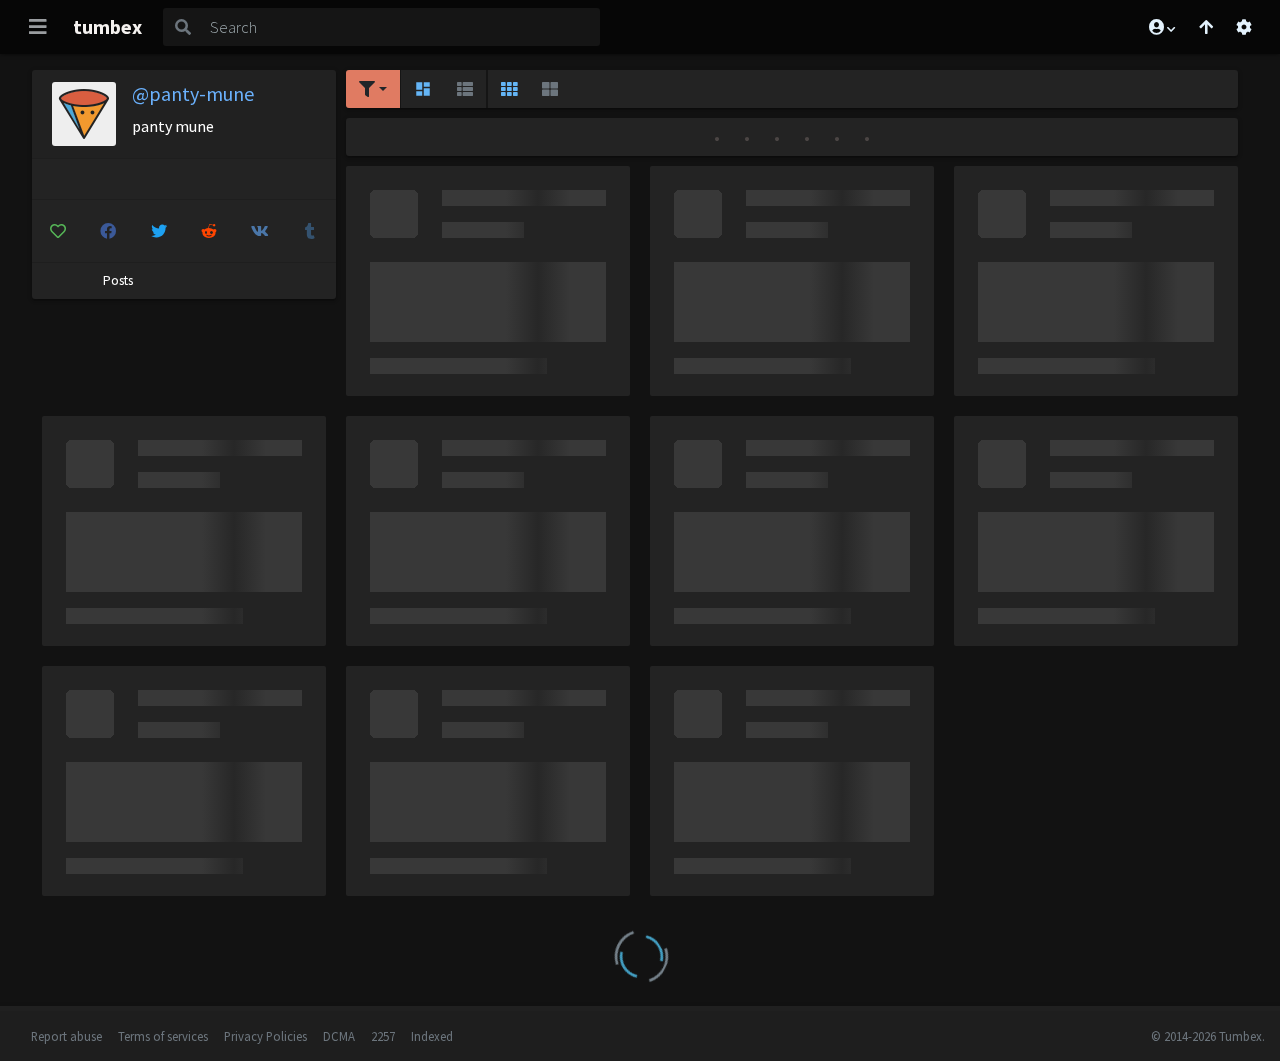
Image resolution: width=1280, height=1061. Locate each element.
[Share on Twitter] (159, 231)
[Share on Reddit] (210, 231)
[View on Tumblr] (311, 231)
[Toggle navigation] (38, 27)
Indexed (432, 1036)
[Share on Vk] (260, 231)
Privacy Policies (265, 1036)
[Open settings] (1244, 27)
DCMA (339, 1036)
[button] (1161, 27)
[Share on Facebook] (109, 231)
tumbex (107, 26)
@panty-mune (193, 93)
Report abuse (66, 1036)
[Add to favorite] (58, 231)
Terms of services (163, 1036)
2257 (383, 1036)
